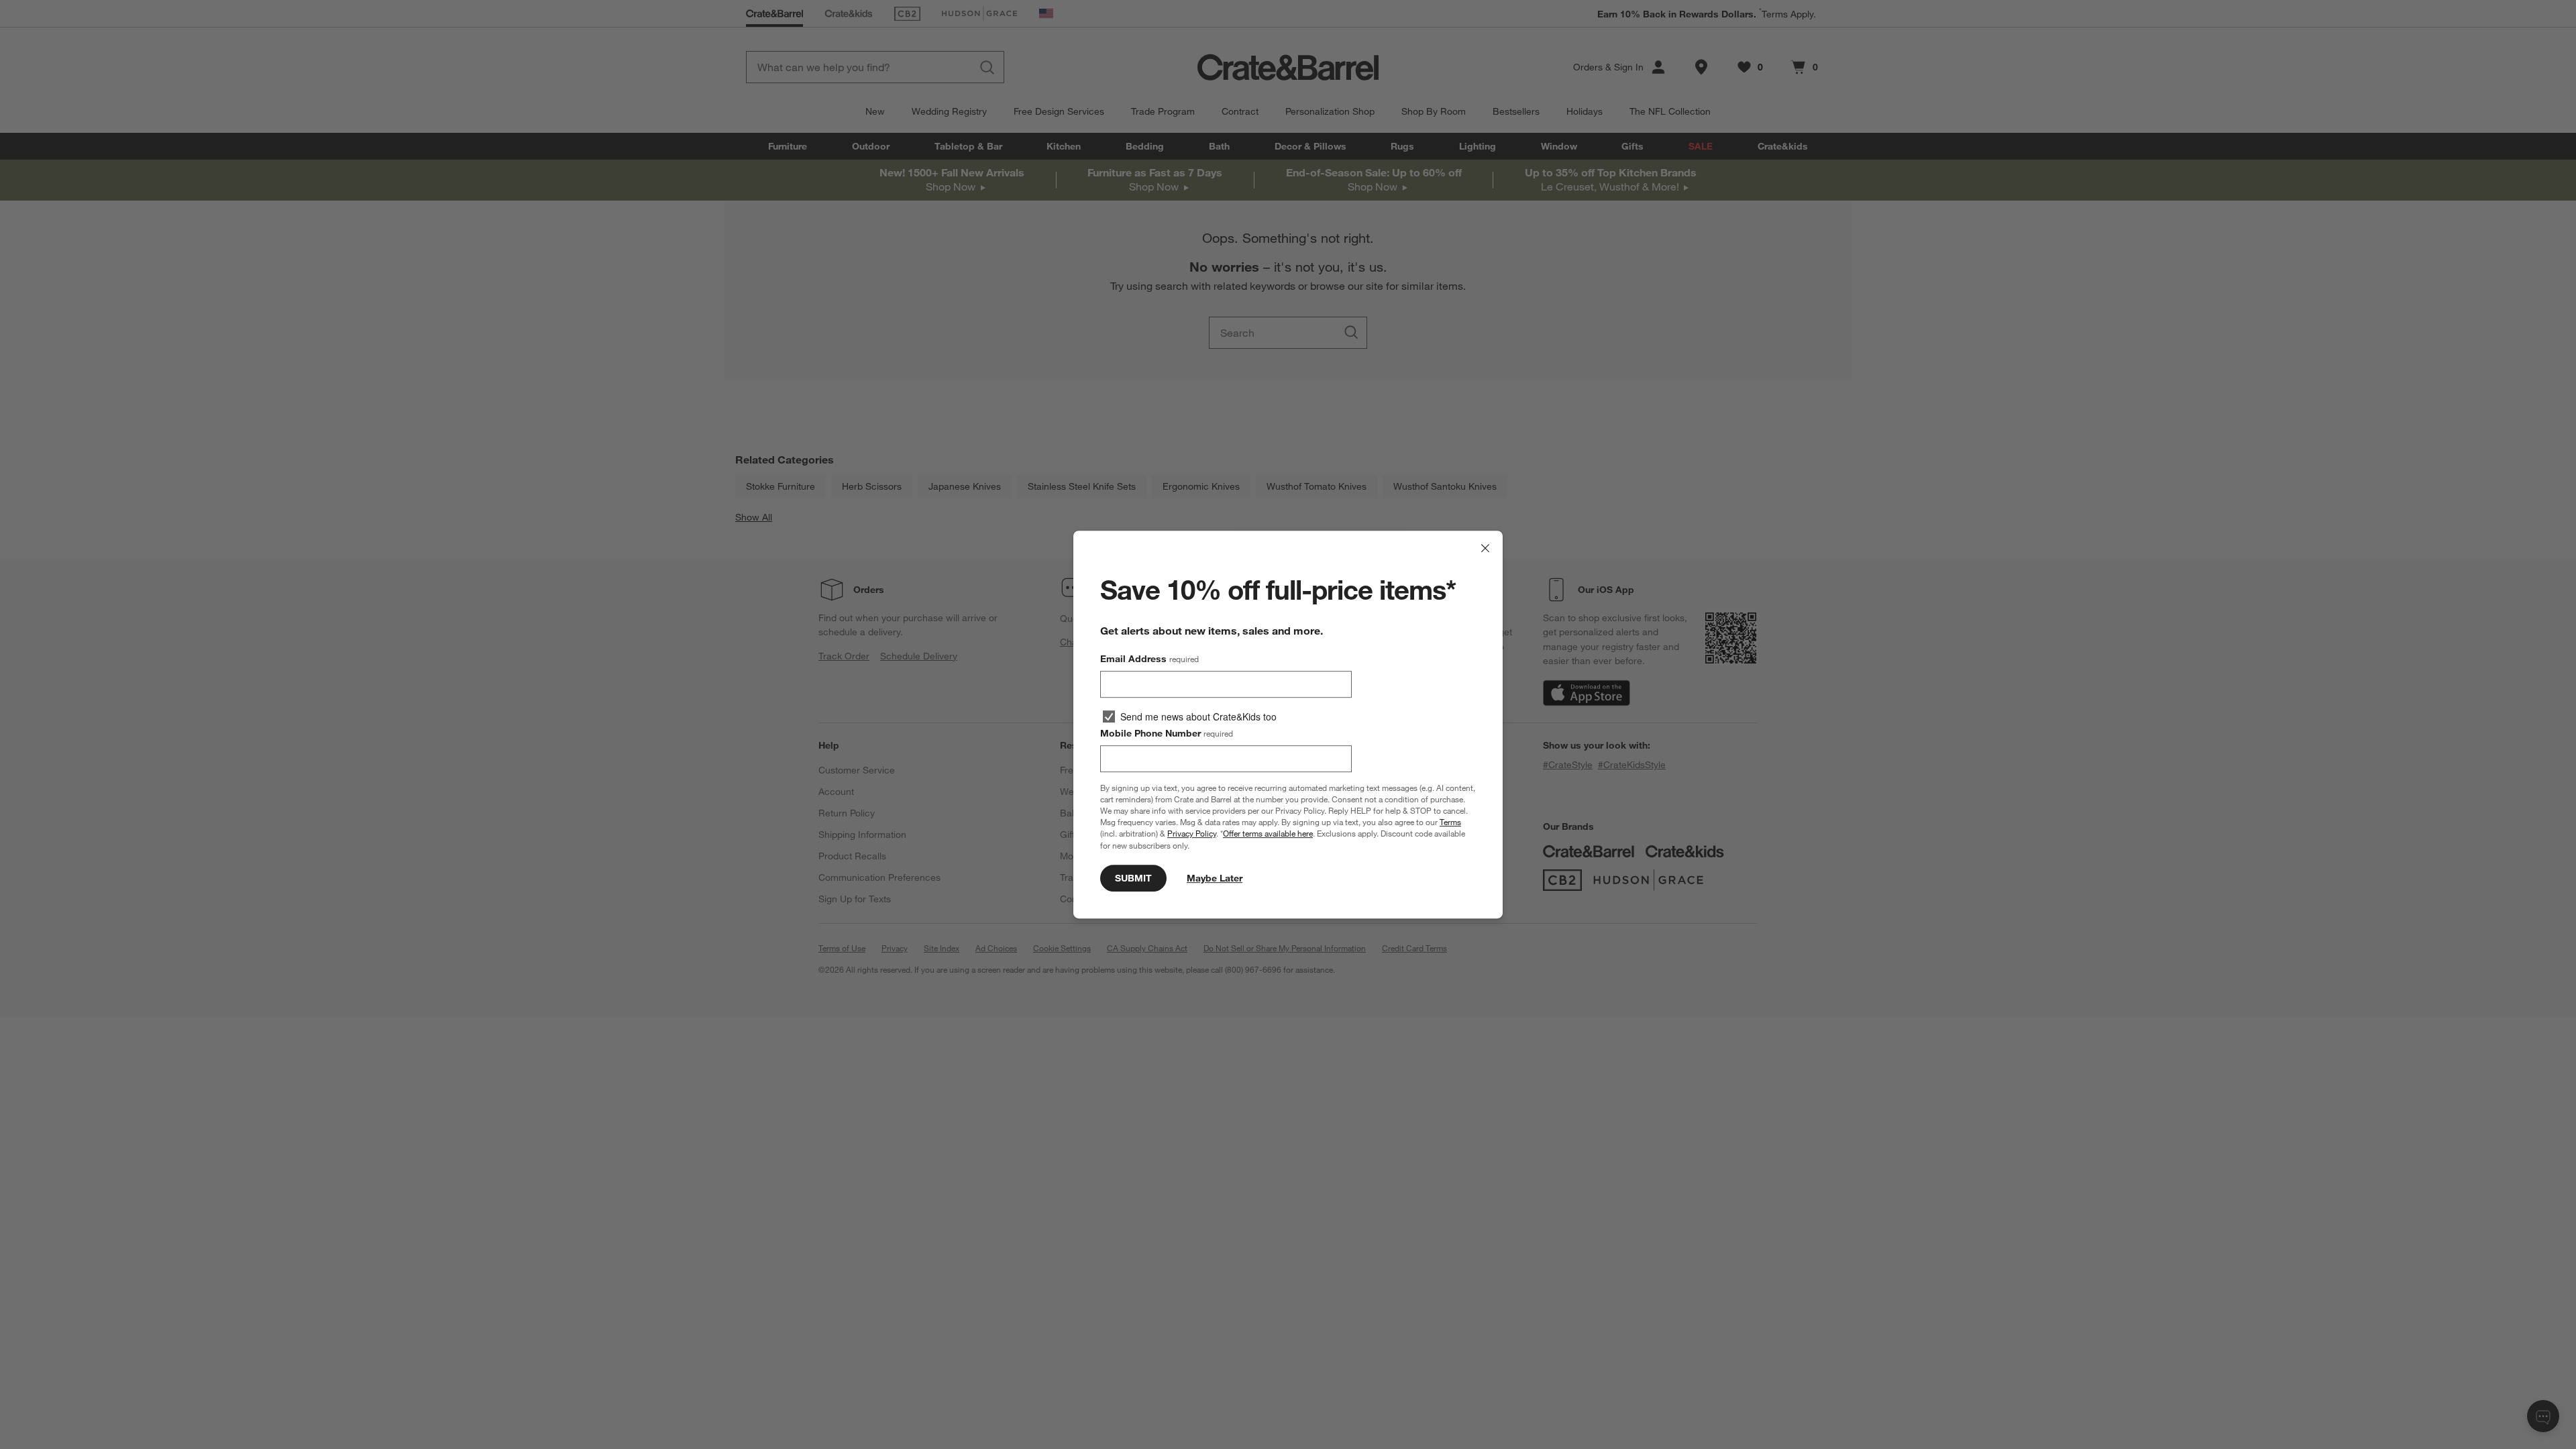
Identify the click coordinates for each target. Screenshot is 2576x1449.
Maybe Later (1215, 878)
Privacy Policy (1192, 834)
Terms (1450, 822)
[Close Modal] (1485, 548)
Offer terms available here (1268, 834)
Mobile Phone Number (1167, 733)
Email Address (1149, 659)
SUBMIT (1133, 878)
